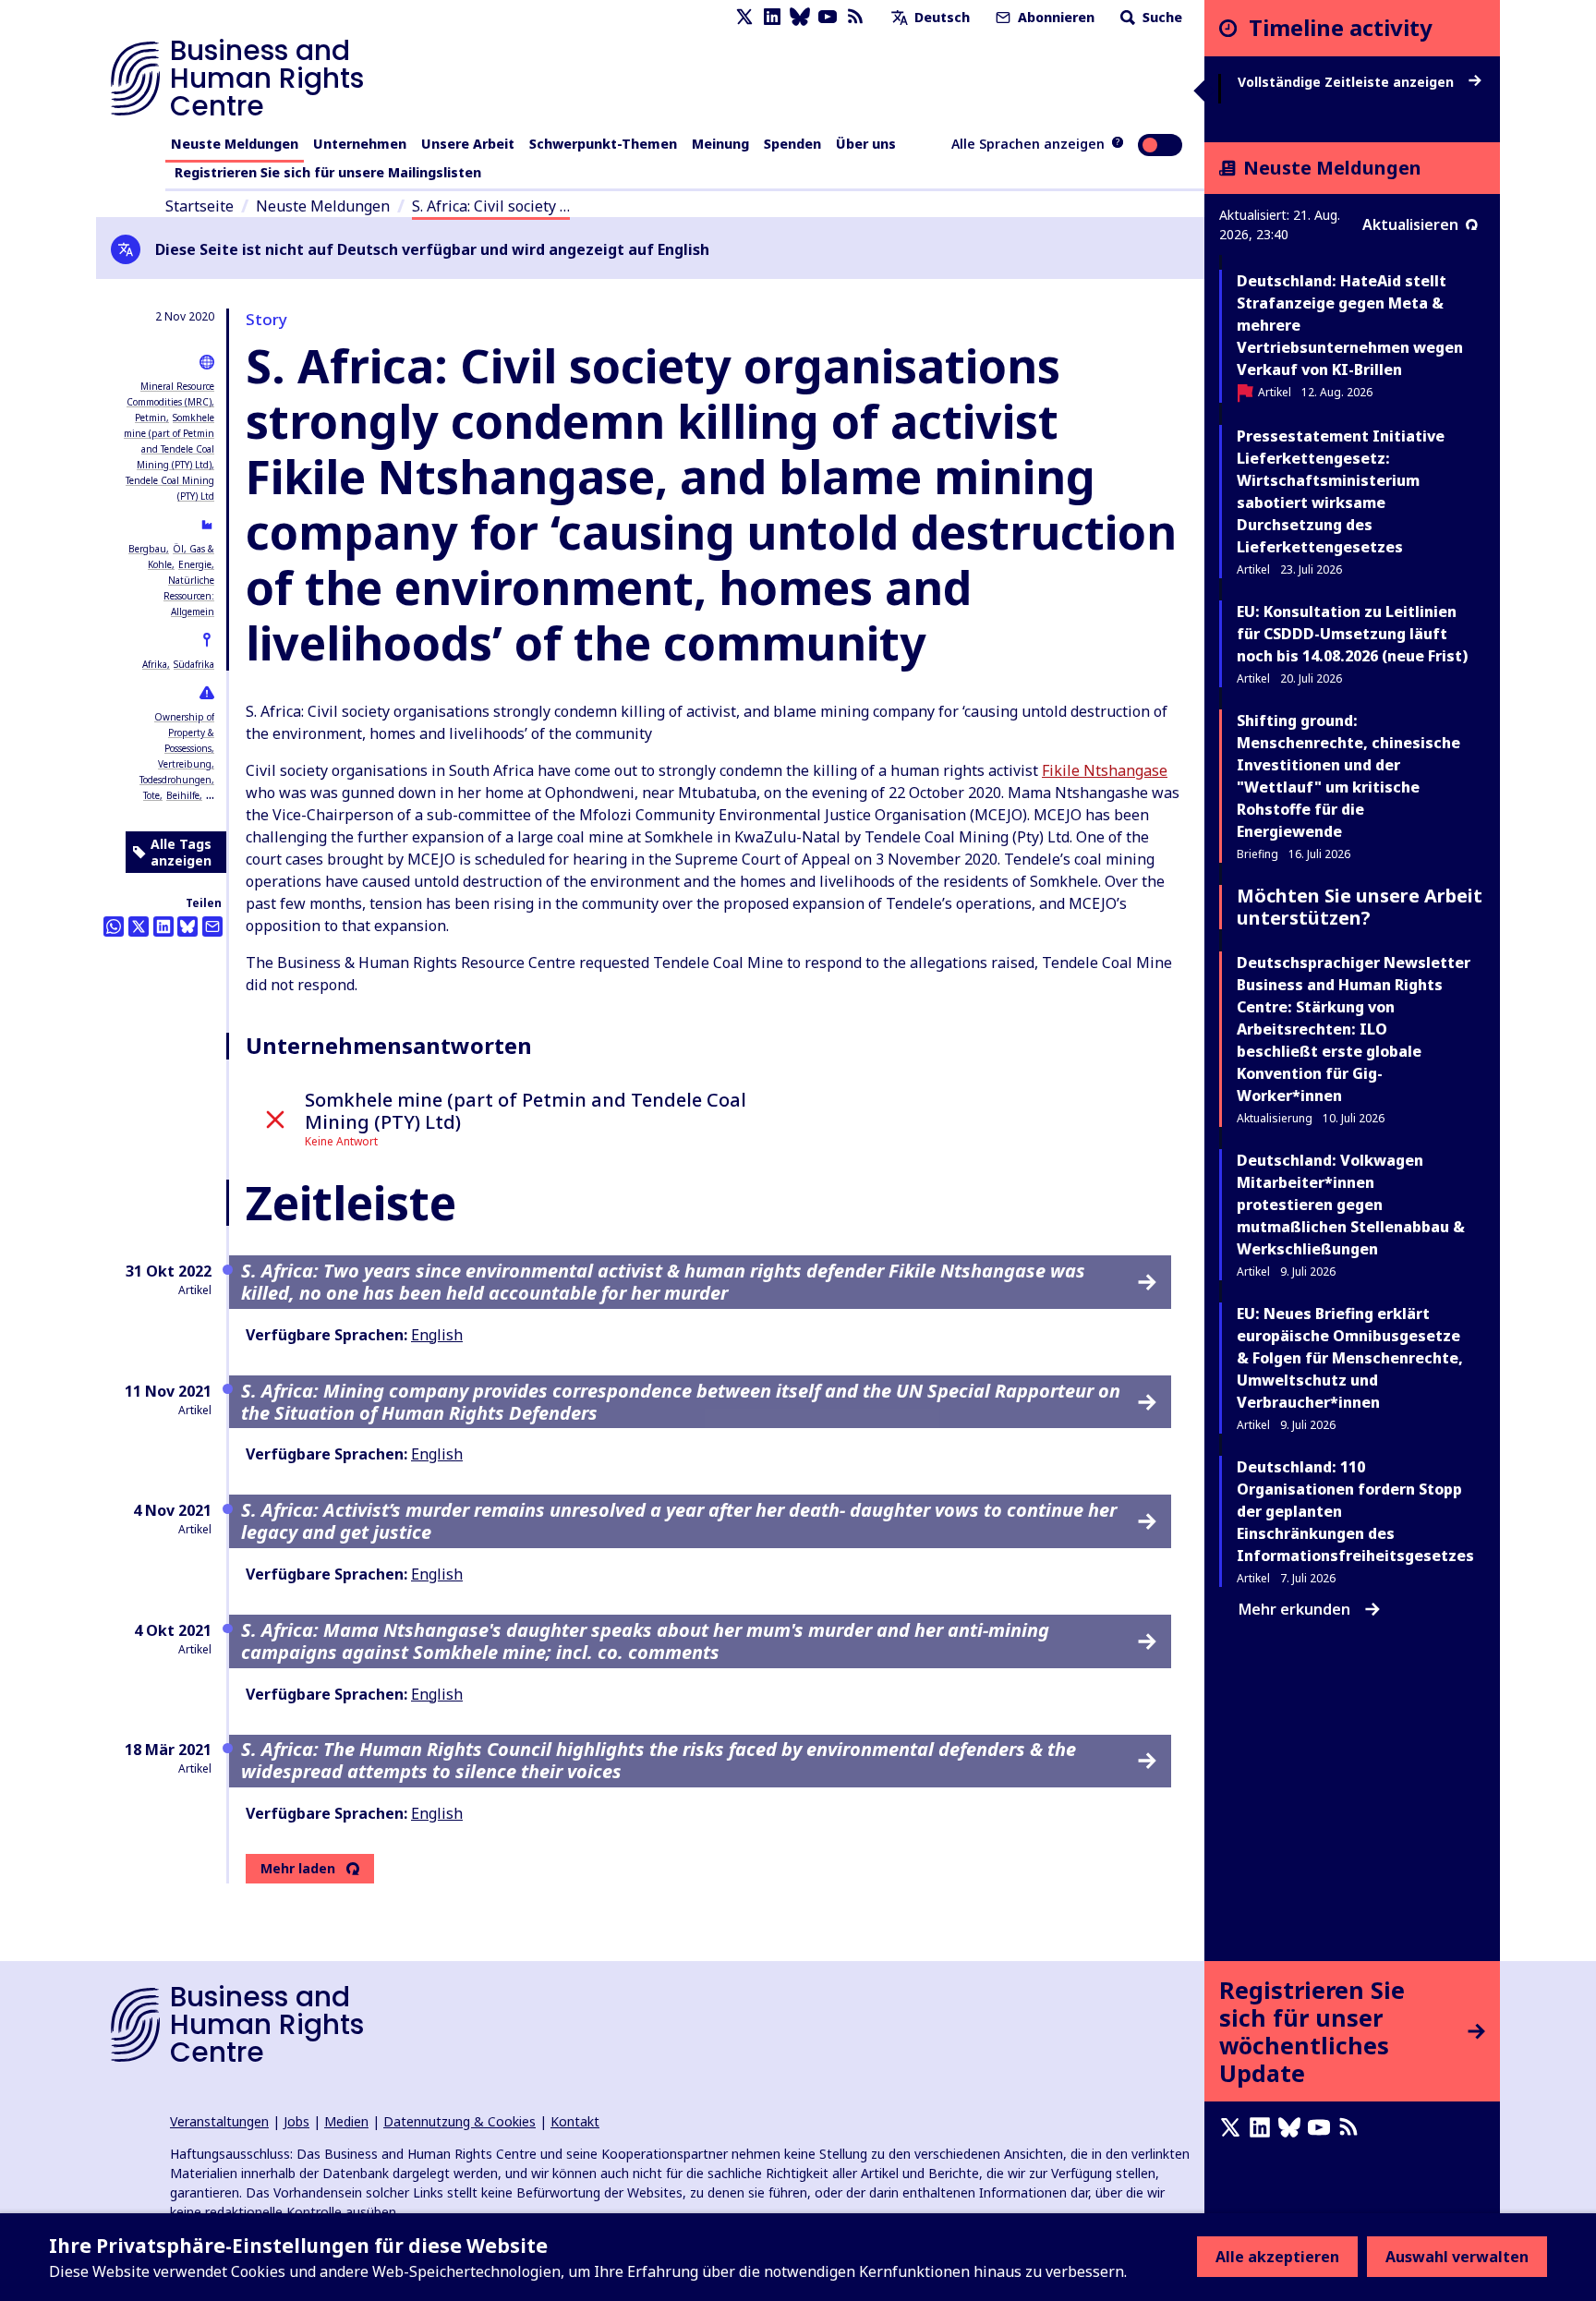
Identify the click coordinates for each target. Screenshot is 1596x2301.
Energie (195, 564)
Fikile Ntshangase (1105, 770)
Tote (151, 795)
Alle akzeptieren (1277, 2257)
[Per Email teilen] (212, 926)
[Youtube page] (828, 17)
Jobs (296, 2121)
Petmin (151, 418)
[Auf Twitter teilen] (139, 926)
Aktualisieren (1410, 224)
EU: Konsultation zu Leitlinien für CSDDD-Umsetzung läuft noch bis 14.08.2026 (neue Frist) (1352, 634)
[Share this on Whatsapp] (114, 926)
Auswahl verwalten (1457, 2257)
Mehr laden (298, 1869)
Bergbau (147, 549)
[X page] (744, 17)
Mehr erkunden (1294, 1609)
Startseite (199, 206)
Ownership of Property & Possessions (184, 733)
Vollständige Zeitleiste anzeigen (1348, 82)
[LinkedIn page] (772, 17)
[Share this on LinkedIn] (163, 926)
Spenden (792, 144)
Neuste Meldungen (235, 144)
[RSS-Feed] (855, 17)
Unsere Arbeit (468, 144)
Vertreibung (185, 764)
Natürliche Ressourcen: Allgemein (189, 596)
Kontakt (575, 2121)
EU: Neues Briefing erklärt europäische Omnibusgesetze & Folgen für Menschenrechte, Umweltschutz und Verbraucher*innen (1350, 1358)
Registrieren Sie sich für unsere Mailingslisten (328, 172)
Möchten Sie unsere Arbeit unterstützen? (1360, 907)
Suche (1161, 17)
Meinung (720, 144)
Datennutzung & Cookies (459, 2121)
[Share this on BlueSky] (187, 926)
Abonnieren (1054, 17)
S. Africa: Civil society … (491, 206)
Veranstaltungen (219, 2121)
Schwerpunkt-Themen (603, 144)
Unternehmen (360, 144)
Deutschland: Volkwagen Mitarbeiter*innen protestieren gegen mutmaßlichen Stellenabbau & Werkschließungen (1351, 1205)
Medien (346, 2121)
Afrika (155, 664)
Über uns (866, 144)
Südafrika (194, 664)
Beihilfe (183, 795)
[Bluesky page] (800, 17)
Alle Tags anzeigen (181, 852)
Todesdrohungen (175, 780)
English (437, 1335)
